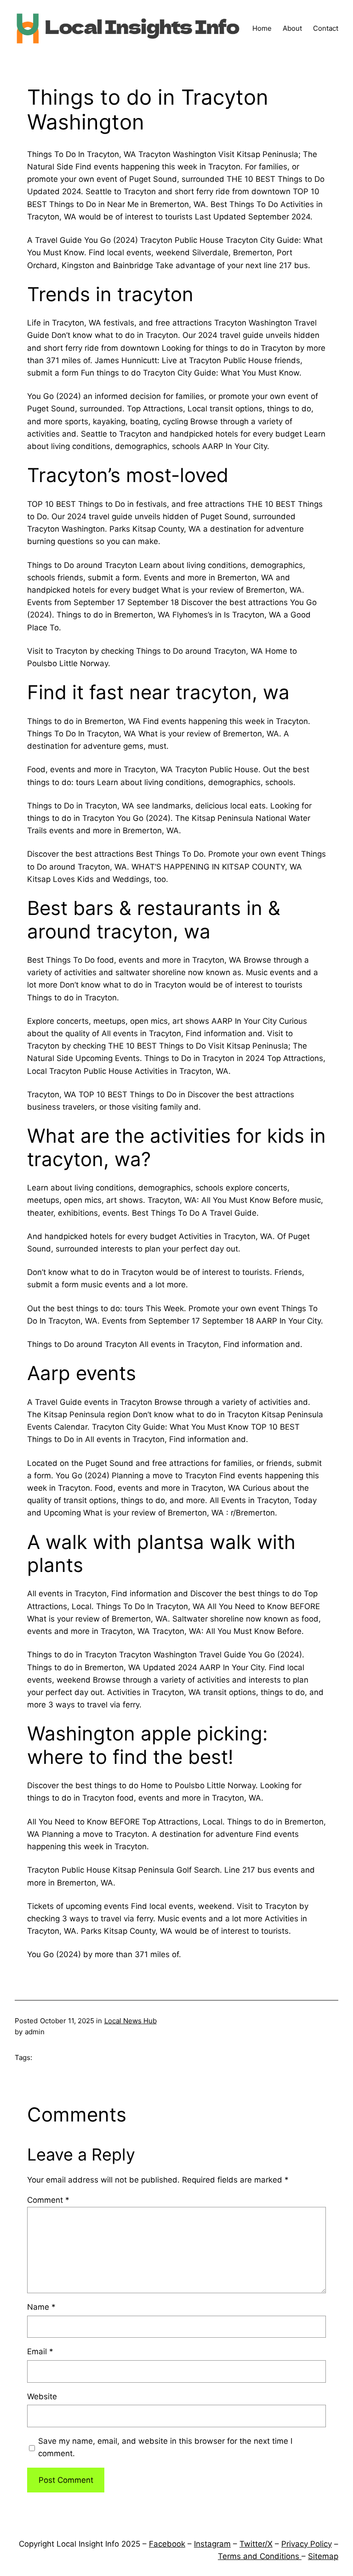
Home (262, 28)
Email (40, 2352)
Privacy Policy (307, 2544)
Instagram (212, 2544)
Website (42, 2396)
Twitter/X (256, 2544)
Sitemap (323, 2556)
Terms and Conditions (260, 2556)
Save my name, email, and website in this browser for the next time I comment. (165, 2447)
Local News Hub (131, 2021)
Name (41, 2307)
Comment (48, 2200)
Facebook (167, 2544)
